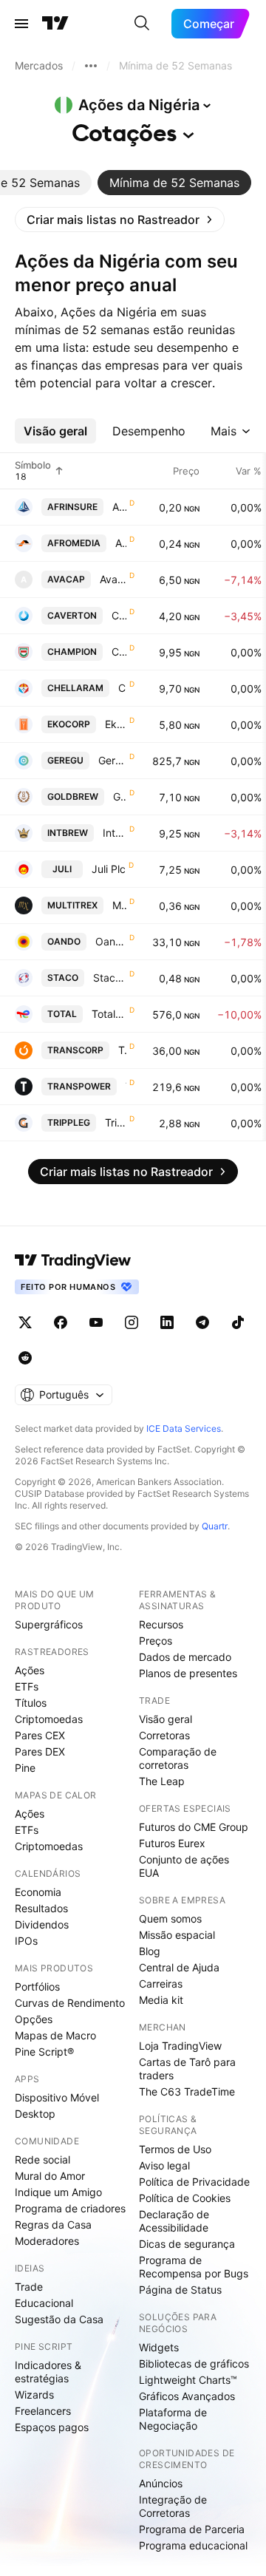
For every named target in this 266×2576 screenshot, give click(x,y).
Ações (30, 1670)
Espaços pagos (52, 2427)
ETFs (27, 1686)
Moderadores (47, 2241)
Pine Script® (44, 2052)
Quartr (215, 1526)
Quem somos (170, 1919)
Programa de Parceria (192, 2529)
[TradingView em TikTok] (238, 1322)
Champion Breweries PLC (119, 652)
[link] (120, 220)
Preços (156, 1641)
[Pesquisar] (142, 24)
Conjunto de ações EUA (184, 1866)
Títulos (31, 1703)
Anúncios (161, 2483)
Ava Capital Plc (113, 579)
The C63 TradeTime (187, 2091)
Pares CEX (40, 1735)
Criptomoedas (49, 1719)
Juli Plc (109, 869)
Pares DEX (40, 1751)
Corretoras (164, 1735)
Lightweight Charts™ (188, 2380)
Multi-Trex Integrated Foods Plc (119, 905)
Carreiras (161, 1984)
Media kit (161, 2000)
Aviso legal (164, 2165)
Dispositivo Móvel (57, 2097)
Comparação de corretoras (178, 1758)
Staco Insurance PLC (110, 978)
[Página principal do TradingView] (55, 24)
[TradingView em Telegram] (202, 1322)
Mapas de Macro (55, 2035)
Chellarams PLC (122, 688)
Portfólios (37, 1987)
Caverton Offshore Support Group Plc (119, 615)
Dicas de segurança (187, 2244)
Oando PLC (111, 941)
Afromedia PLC (121, 543)
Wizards (34, 2395)
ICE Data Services (184, 1428)
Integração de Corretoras (173, 2506)
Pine (25, 1768)
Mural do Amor (50, 2176)
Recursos (161, 1624)
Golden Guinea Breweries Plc (120, 796)
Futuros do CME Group (194, 1827)
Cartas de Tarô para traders (187, 2069)
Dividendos (42, 1924)
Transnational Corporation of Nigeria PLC (122, 1050)
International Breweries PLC (115, 833)
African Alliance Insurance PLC (119, 507)
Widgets (159, 2347)
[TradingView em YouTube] (96, 1322)
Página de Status (180, 2290)
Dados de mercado (185, 1657)
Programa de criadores (70, 2208)
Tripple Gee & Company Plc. (116, 1122)
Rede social (42, 2159)
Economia (38, 1892)
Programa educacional (193, 2545)
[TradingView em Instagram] (132, 1322)
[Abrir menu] (21, 24)
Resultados (41, 1908)
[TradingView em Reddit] (25, 1358)
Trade (29, 2287)
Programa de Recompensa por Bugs (194, 2267)
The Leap (162, 1781)
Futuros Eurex (172, 1843)
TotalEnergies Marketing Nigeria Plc (109, 1014)
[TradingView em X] (25, 1322)
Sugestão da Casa (59, 2319)
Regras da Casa (53, 2225)
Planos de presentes (188, 1673)
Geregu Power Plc (112, 760)
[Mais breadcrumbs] (91, 66)
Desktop (35, 2114)
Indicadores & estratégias (48, 2372)
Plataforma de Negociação (173, 2419)
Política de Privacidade (194, 2182)
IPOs (26, 1941)
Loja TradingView (180, 2046)
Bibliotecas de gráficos (194, 2363)
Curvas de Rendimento (70, 2003)
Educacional (44, 2303)
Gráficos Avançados (187, 2396)
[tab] (174, 183)
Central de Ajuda (179, 1967)
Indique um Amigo (58, 2192)
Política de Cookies (185, 2198)
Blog (150, 1951)
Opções (34, 2019)
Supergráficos (49, 1624)
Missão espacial (177, 1935)
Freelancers (43, 2411)
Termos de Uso (175, 2149)
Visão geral (166, 1719)
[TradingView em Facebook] (61, 1322)
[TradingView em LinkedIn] (167, 1322)
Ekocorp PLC (116, 724)
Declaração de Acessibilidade (174, 2221)
